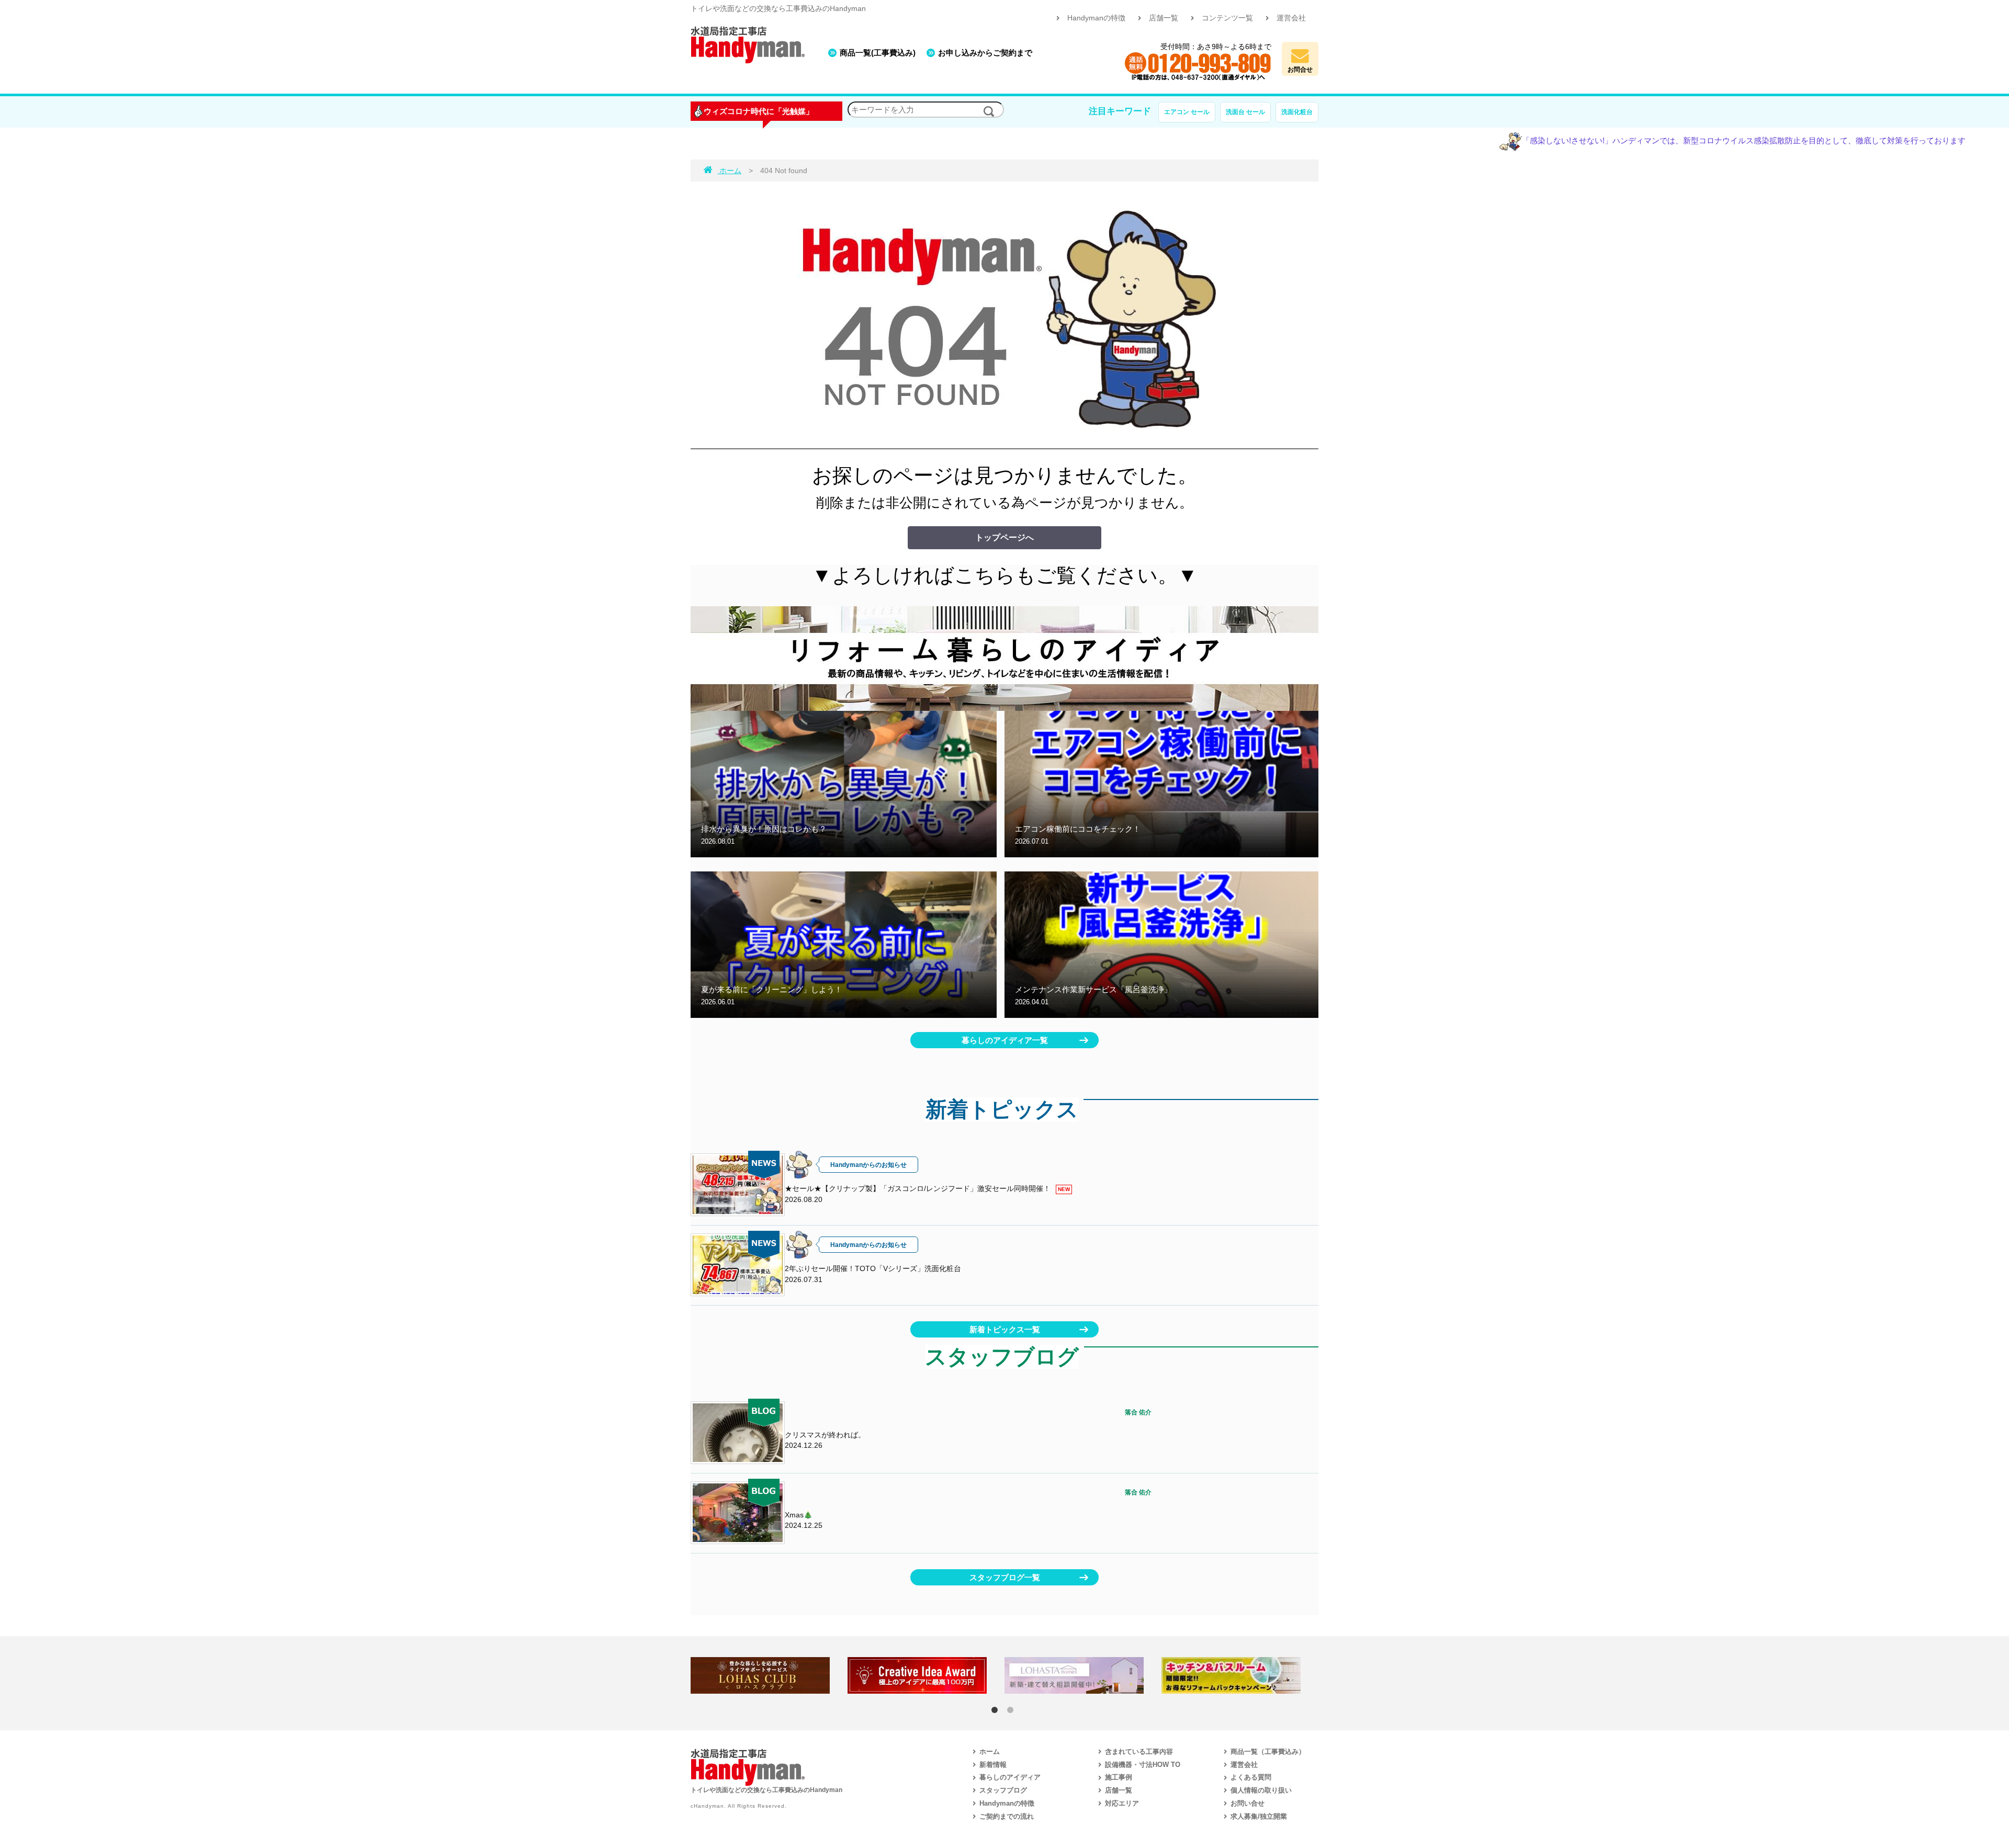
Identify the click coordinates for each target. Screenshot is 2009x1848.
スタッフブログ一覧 (1005, 1577)
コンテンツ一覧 (1227, 18)
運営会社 (1291, 18)
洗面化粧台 (1297, 112)
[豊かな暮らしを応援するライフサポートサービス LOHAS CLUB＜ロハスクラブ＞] (769, 1675)
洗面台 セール (1245, 112)
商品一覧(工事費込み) (878, 53)
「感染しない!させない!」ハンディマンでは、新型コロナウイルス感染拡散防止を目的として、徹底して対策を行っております (1655, 141)
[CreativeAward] (926, 1675)
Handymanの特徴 (1096, 18)
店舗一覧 (1164, 18)
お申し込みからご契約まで (985, 53)
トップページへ (1004, 537)
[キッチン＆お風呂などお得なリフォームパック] (1240, 1675)
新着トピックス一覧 (1005, 1329)
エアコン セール (1187, 112)
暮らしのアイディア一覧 (1005, 1040)
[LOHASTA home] (1083, 1675)
